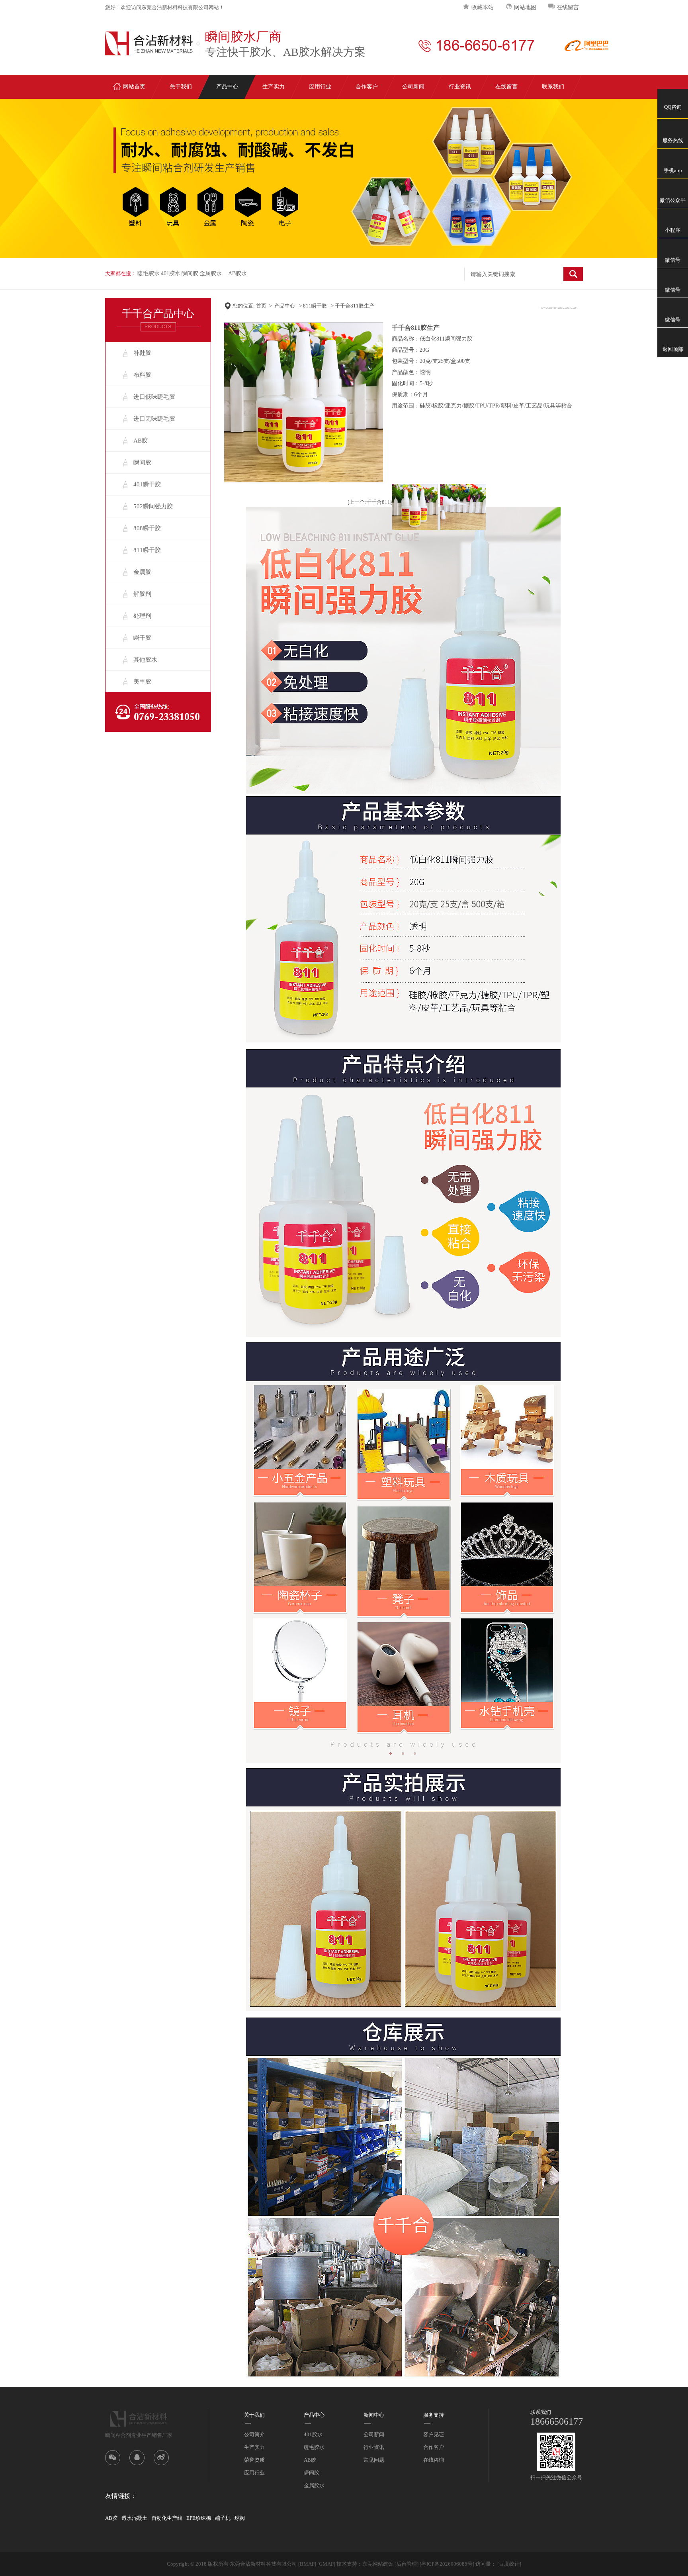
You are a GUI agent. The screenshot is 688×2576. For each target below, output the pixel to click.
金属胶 (142, 572)
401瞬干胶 (147, 484)
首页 (261, 306)
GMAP (326, 2564)
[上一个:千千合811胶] (372, 502)
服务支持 (434, 2415)
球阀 (240, 2518)
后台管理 (407, 2564)
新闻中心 (374, 2415)
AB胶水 (237, 273)
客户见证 (434, 2434)
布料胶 (142, 375)
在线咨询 (434, 2460)
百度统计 (509, 2564)
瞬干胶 (142, 638)
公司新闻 (413, 87)
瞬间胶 (190, 273)
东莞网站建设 (378, 2564)
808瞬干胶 (147, 528)
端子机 (223, 2518)
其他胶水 (145, 660)
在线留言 (568, 7)
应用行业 (320, 87)
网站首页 (134, 87)
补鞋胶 (142, 353)
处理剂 (142, 616)
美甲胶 (142, 682)
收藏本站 (483, 7)
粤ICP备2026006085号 (447, 2564)
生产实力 (274, 87)
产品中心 (227, 87)
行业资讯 (460, 87)
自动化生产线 (167, 2518)
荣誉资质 (254, 2460)
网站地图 (525, 7)
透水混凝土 (134, 2518)
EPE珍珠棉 (199, 2518)
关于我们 (181, 87)
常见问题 (374, 2460)
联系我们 (553, 87)
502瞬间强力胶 (153, 506)
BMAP (307, 2564)
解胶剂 (142, 594)
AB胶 (141, 441)
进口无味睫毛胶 (154, 419)
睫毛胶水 (149, 273)
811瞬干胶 (147, 550)
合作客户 (367, 87)
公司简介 (254, 2434)
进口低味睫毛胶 (154, 397)
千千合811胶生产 (355, 306)
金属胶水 (211, 273)
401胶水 (171, 273)
